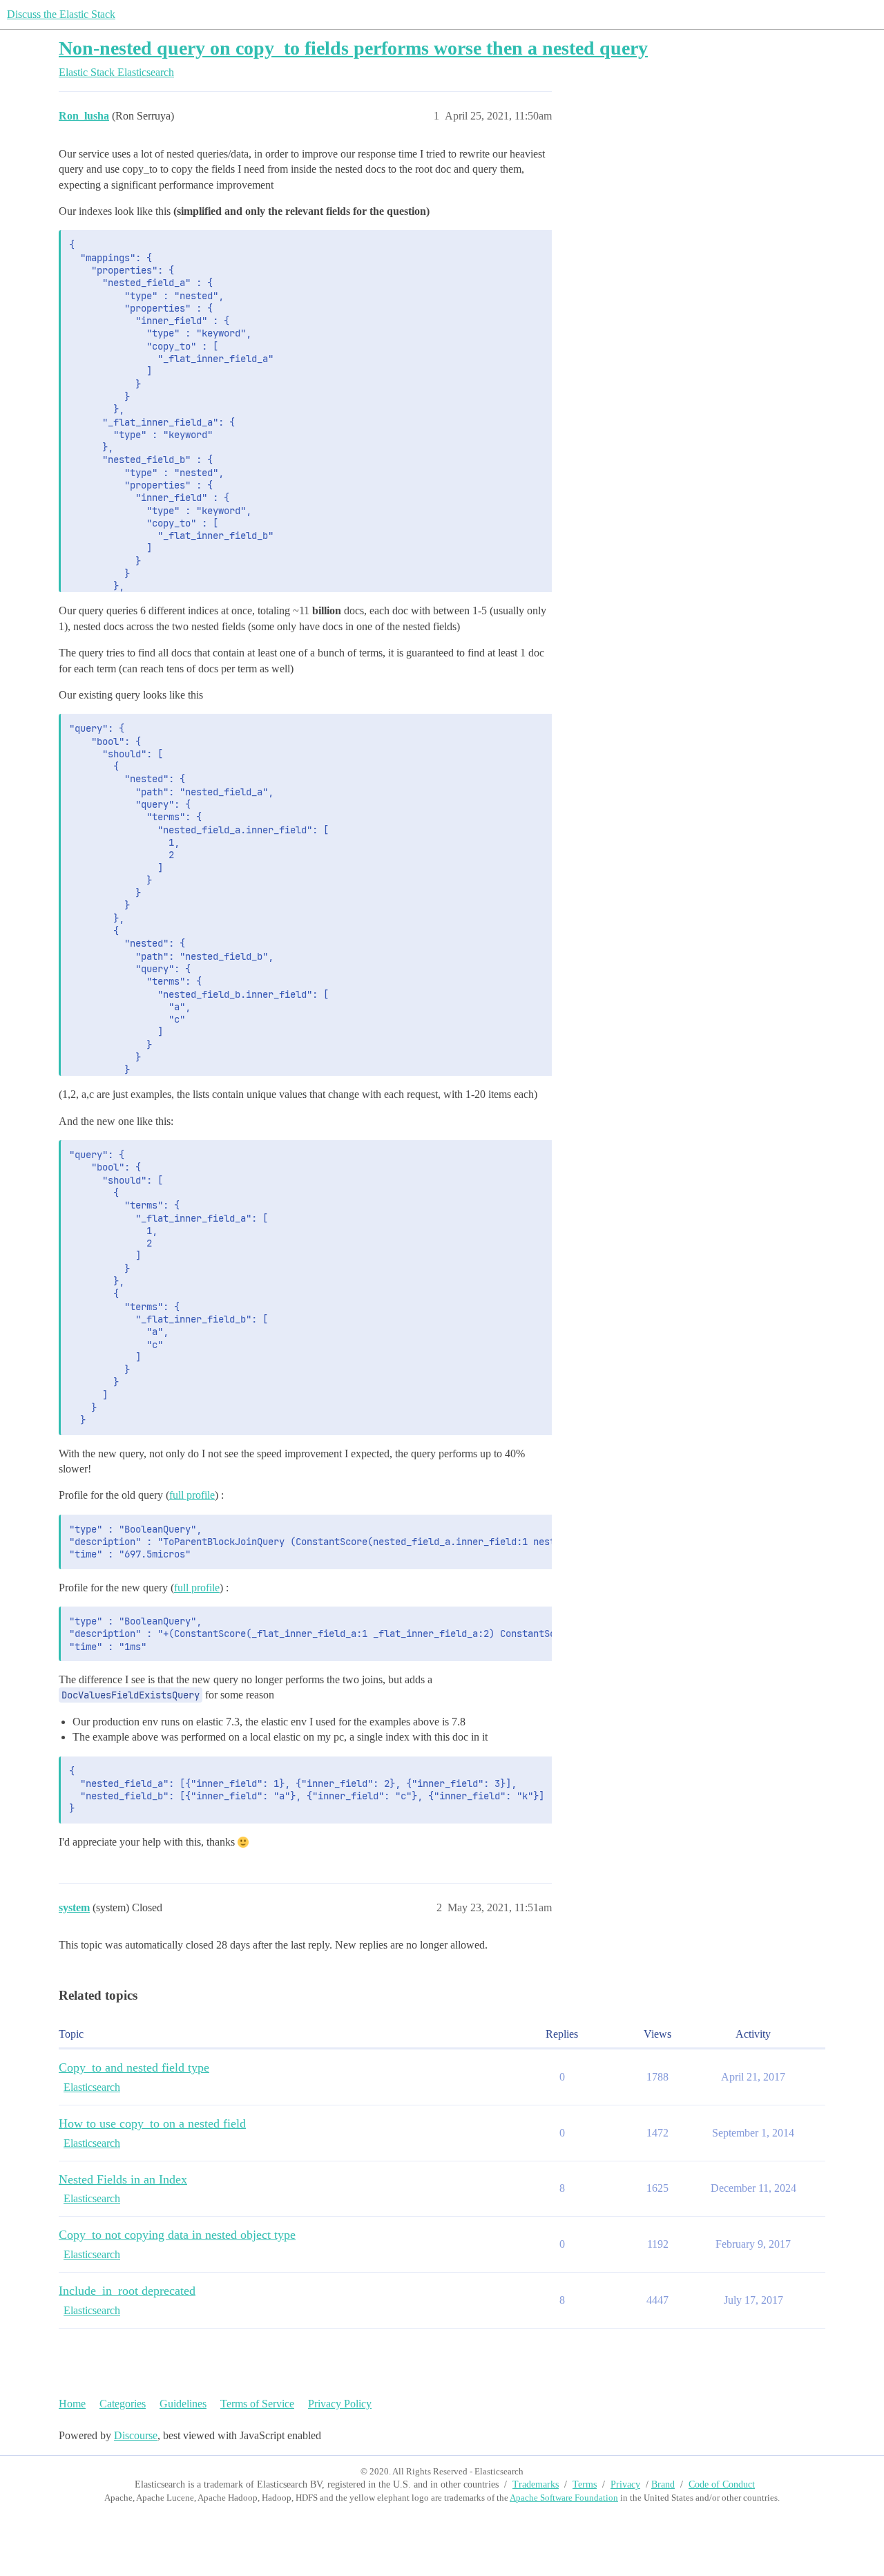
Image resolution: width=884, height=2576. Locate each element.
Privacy (625, 2484)
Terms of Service (257, 2404)
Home (72, 2404)
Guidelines (183, 2404)
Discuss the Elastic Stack (61, 14)
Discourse (136, 2435)
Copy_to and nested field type (134, 2067)
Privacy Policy (340, 2404)
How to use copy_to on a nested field (152, 2123)
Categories (123, 2404)
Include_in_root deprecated (127, 2291)
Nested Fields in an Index (123, 2179)
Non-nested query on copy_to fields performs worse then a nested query (353, 48)
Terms (585, 2484)
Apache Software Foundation (564, 2498)
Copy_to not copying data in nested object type (177, 2235)
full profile (192, 1495)
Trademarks (536, 2484)
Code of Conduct (722, 2484)
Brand (663, 2484)
